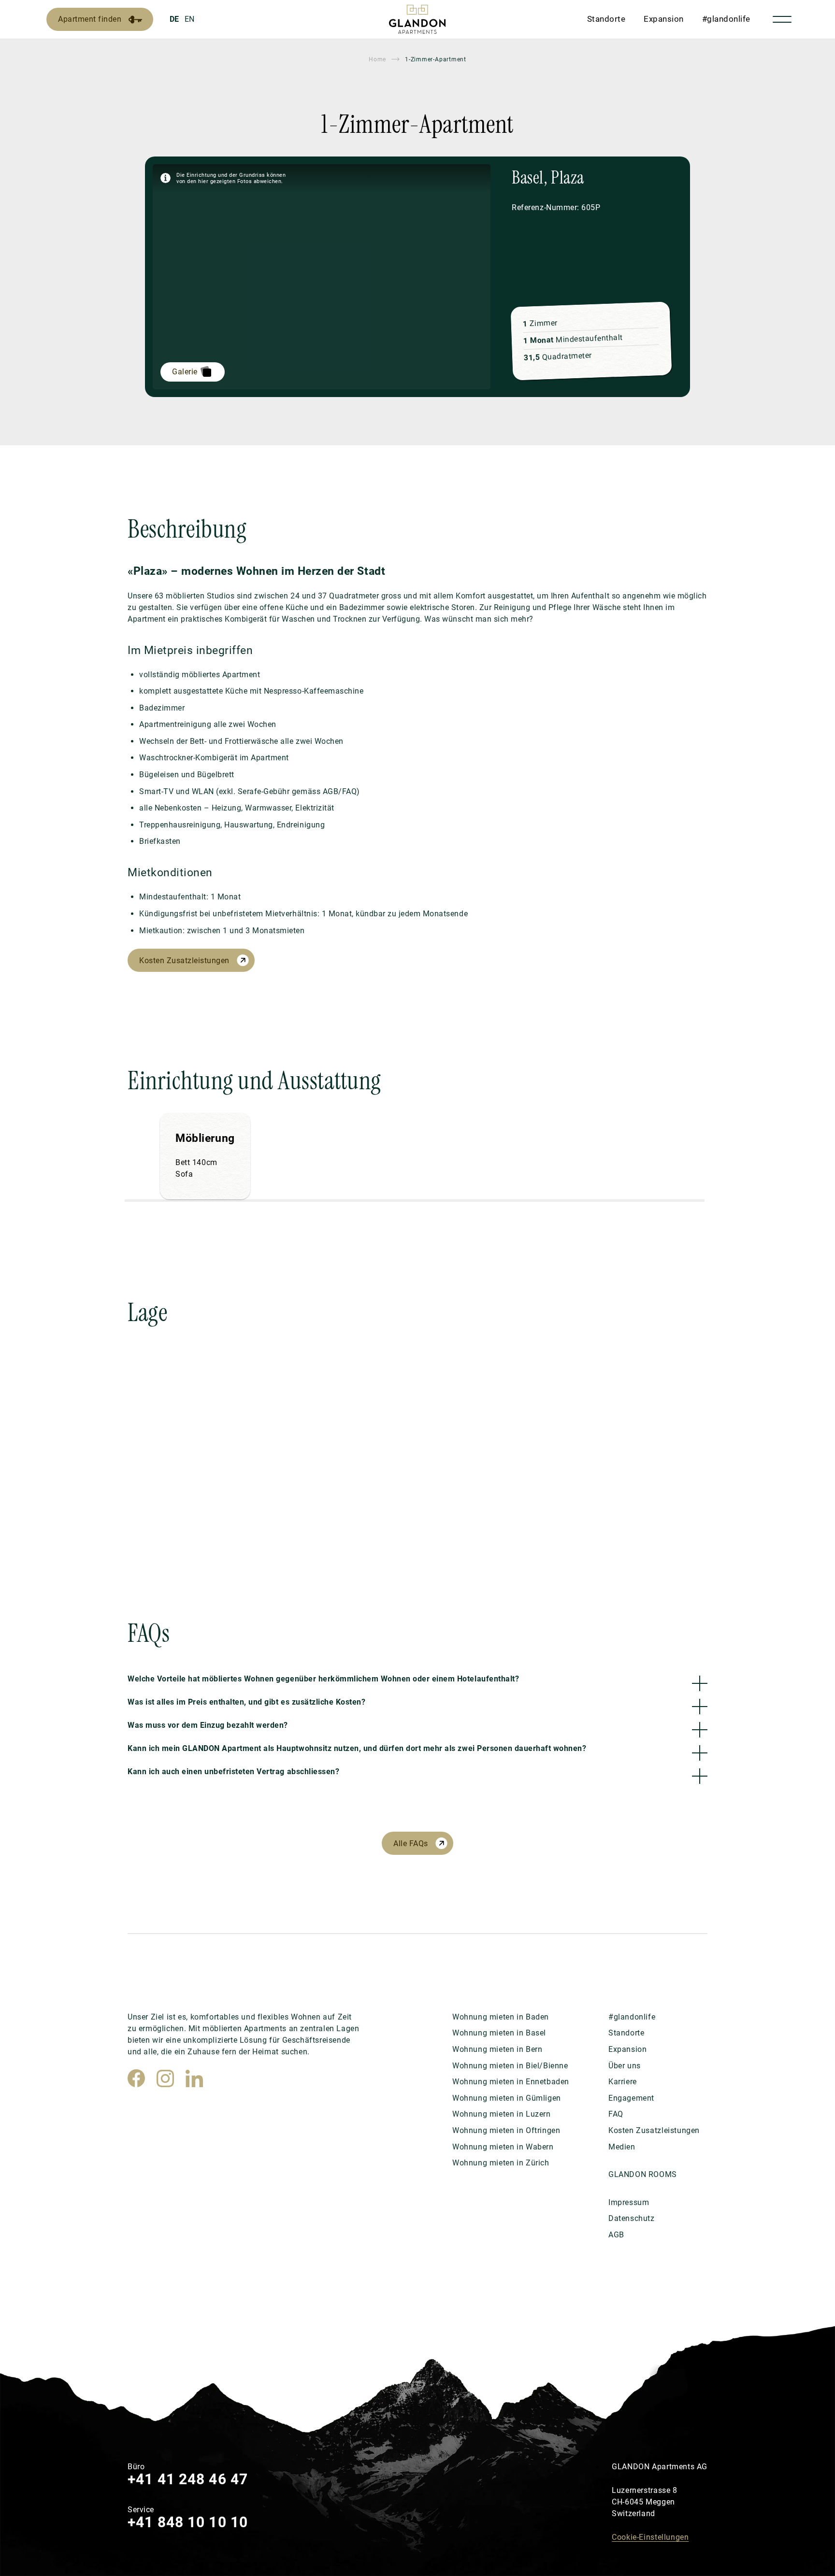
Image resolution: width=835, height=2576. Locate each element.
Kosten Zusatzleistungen (184, 961)
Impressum (629, 2202)
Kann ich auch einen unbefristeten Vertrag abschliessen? (233, 1772)
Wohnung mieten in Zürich (501, 2163)
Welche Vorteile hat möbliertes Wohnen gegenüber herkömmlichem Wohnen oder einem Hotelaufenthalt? (323, 1679)
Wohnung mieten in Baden (501, 2017)
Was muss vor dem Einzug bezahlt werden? (208, 1725)
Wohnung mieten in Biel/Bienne (510, 2066)
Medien (622, 2147)
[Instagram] (165, 2078)
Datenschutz (632, 2218)
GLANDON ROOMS (643, 2174)
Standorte (606, 19)
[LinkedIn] (194, 2078)
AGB (616, 2235)
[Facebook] (136, 2078)
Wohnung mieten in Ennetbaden (511, 2082)
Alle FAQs (411, 1843)
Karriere (623, 2082)
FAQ (616, 2114)
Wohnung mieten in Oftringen (506, 2130)
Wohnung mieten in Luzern (502, 2114)
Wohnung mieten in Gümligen (507, 2098)
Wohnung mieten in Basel (499, 2033)
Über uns (625, 2066)
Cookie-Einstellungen (650, 2537)
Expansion (664, 19)
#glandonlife (726, 19)
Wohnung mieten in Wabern (503, 2147)
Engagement (631, 2098)
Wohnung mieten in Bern (497, 2049)
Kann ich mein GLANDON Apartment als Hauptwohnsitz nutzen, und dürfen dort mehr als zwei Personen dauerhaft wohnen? (357, 1748)
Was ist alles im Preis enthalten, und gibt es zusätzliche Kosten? (246, 1702)
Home (377, 59)
